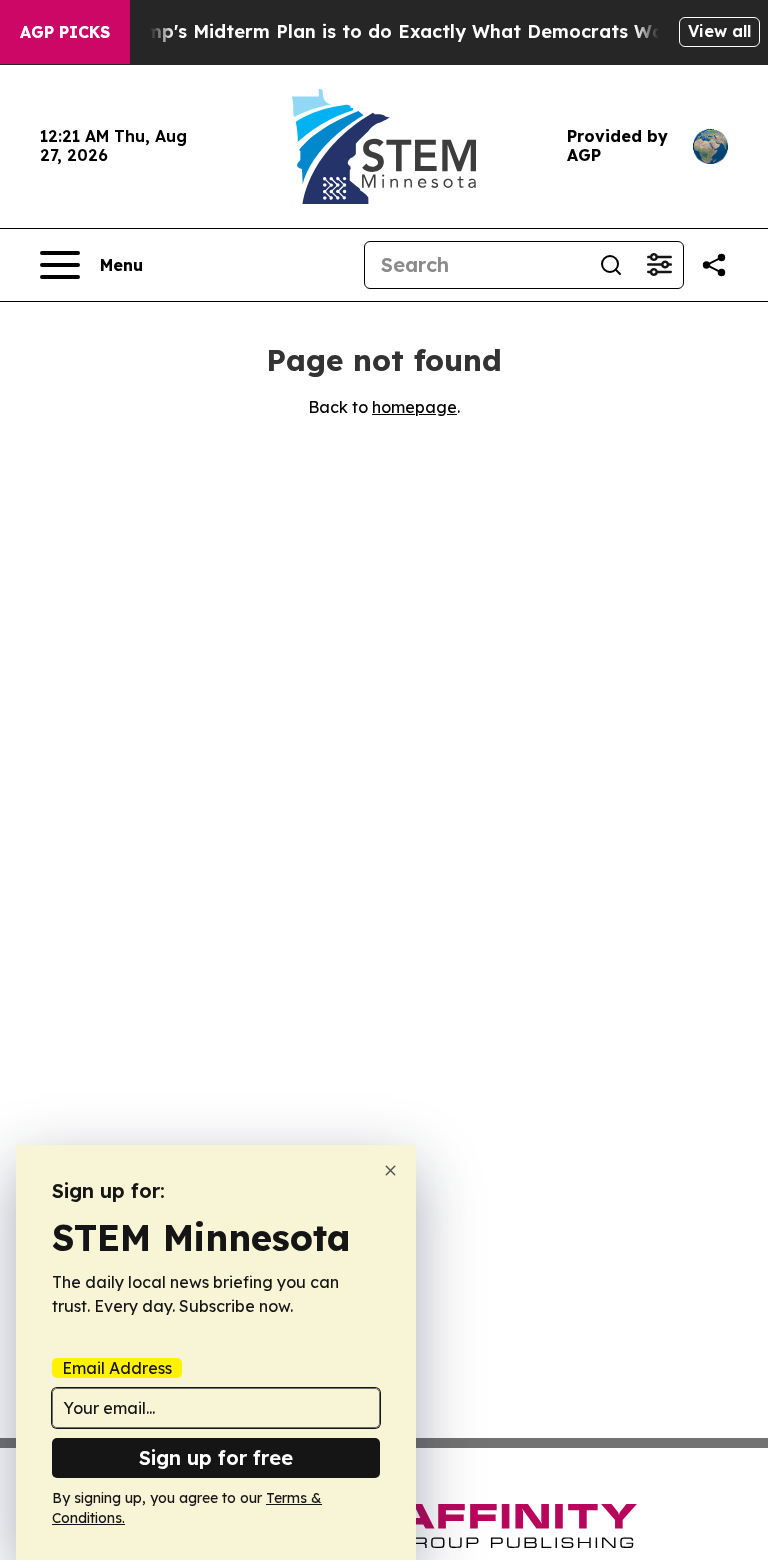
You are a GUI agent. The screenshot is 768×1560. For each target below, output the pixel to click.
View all (719, 31)
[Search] (611, 265)
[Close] (390, 1170)
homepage (414, 407)
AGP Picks (65, 32)
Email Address (117, 1368)
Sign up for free (216, 1457)
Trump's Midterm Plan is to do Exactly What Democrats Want (399, 31)
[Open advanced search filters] (659, 265)
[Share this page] (714, 265)
